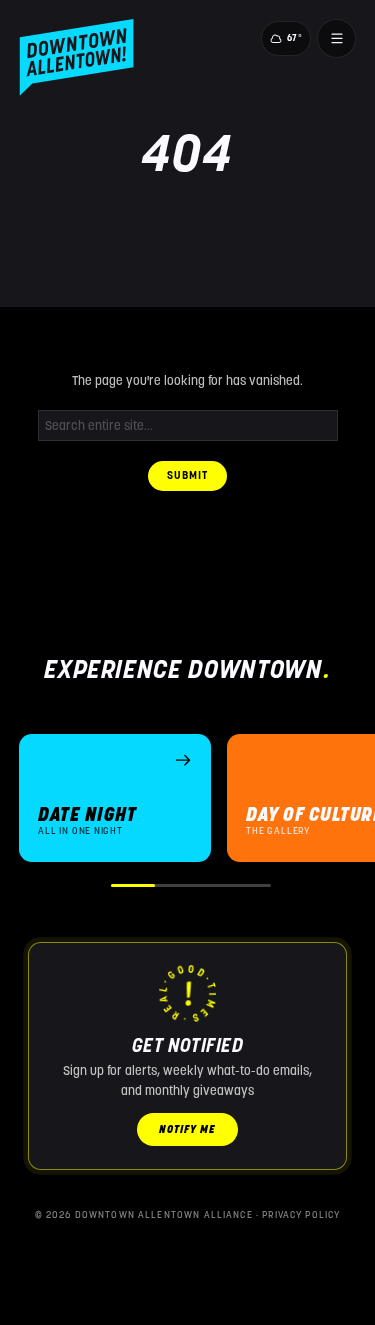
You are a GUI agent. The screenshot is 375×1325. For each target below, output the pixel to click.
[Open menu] (336, 38)
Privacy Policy (301, 1215)
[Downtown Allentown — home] (76, 57)
